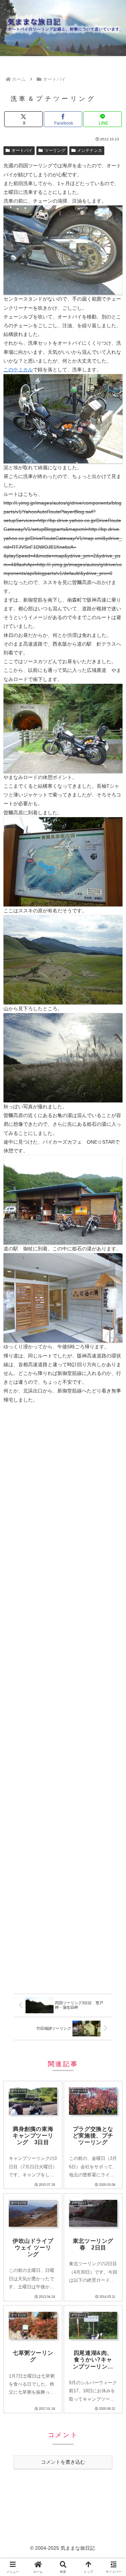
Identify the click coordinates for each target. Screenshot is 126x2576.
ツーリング (55, 150)
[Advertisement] (63, 1700)
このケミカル (18, 370)
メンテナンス (90, 150)
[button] (112, 1483)
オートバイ (22, 150)
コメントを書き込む (63, 2462)
